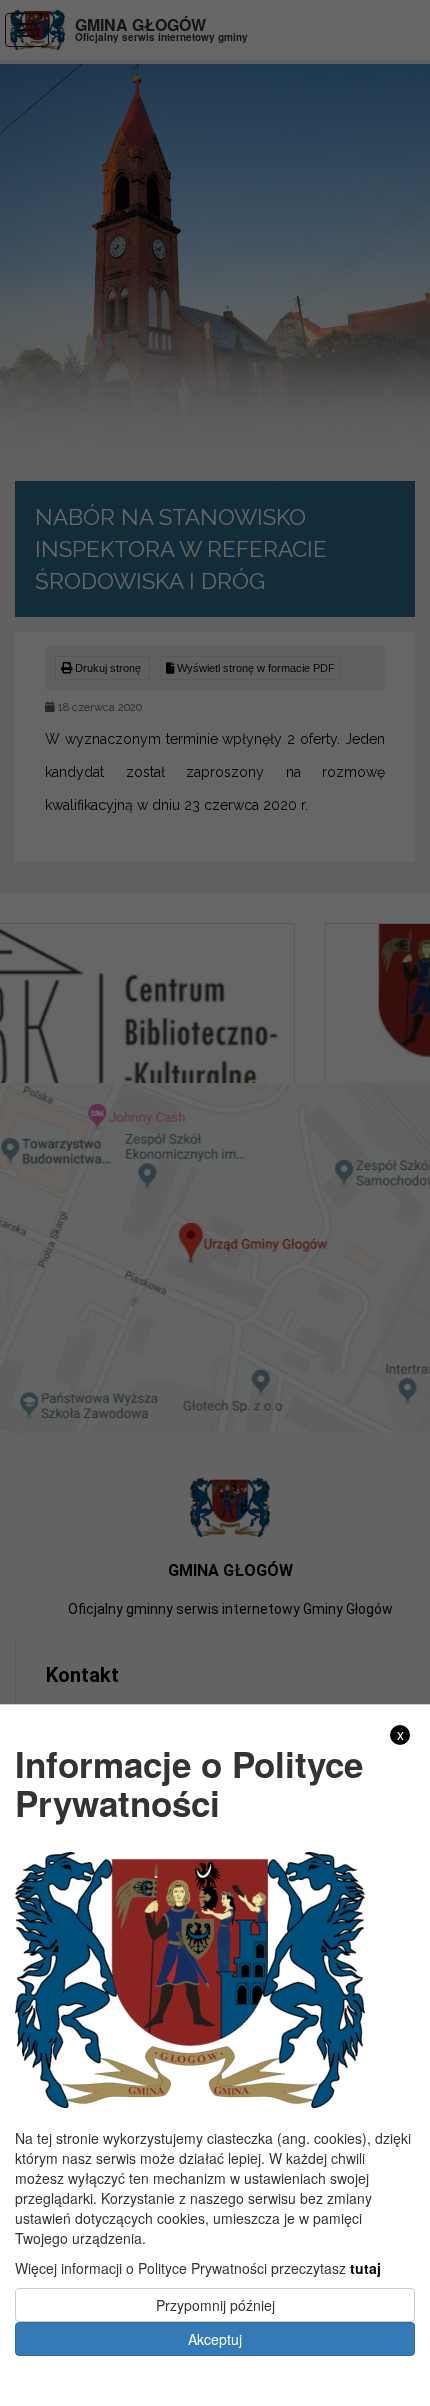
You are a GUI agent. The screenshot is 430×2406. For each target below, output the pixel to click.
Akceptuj (215, 2339)
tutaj (365, 2268)
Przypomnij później (215, 2305)
